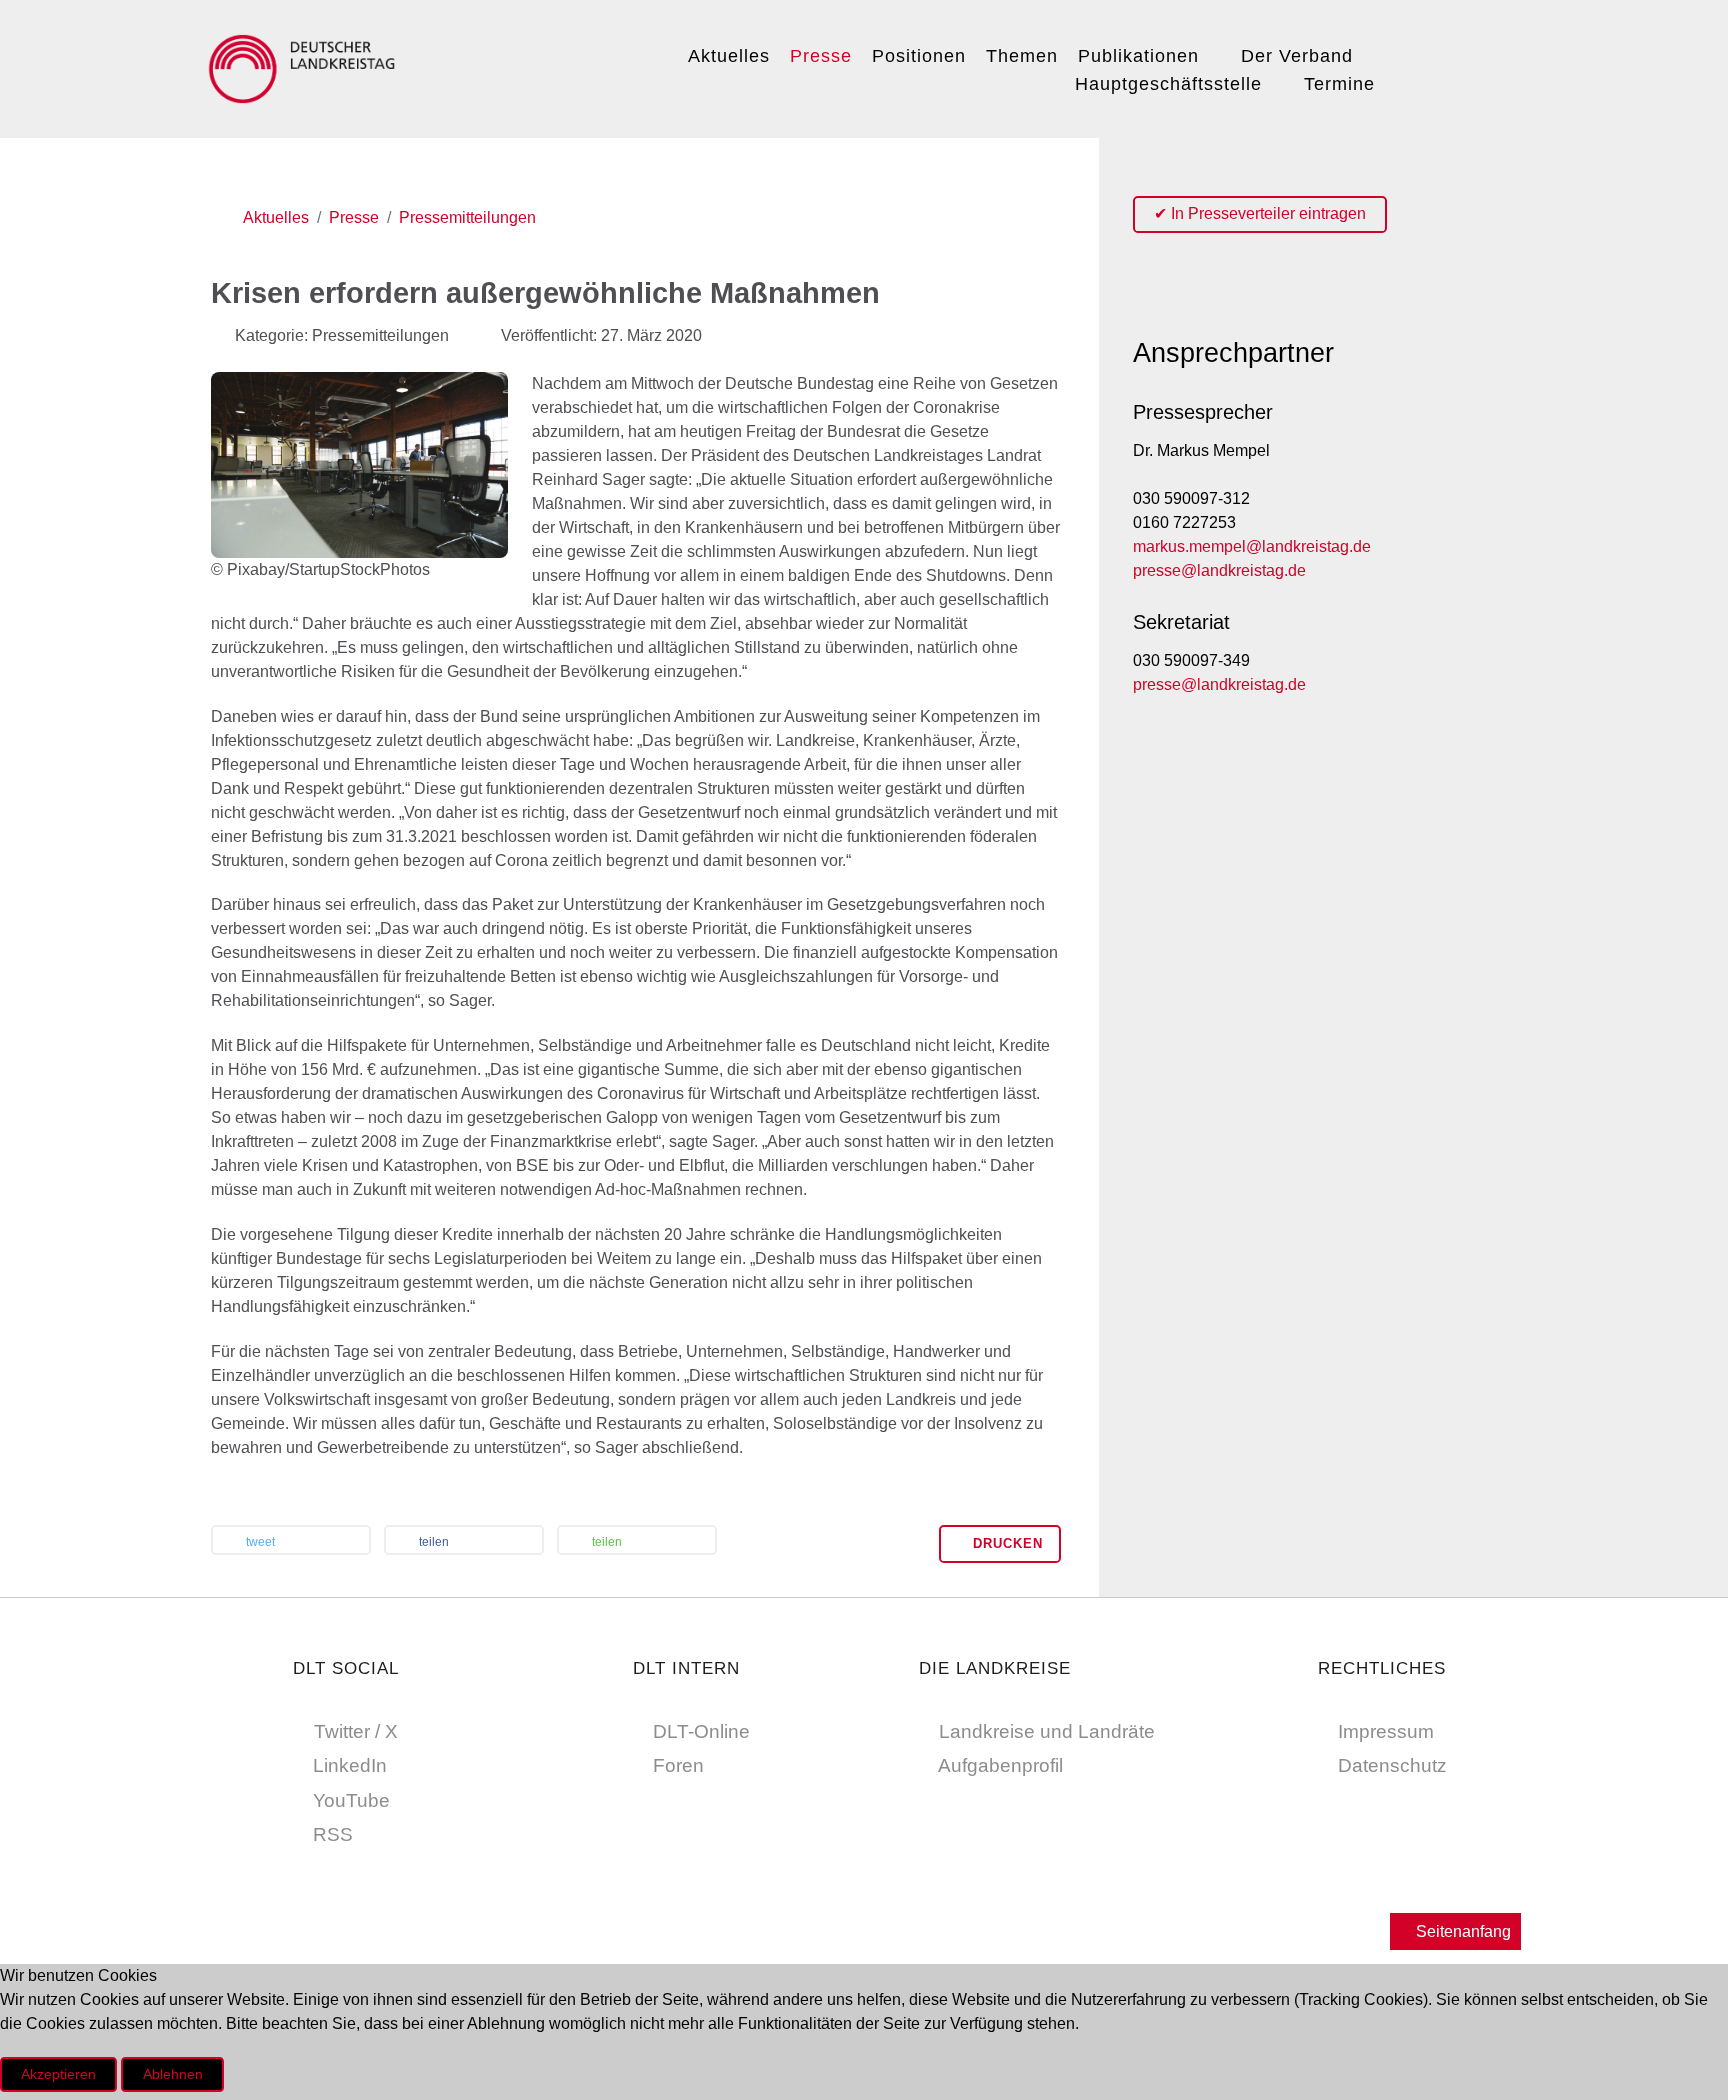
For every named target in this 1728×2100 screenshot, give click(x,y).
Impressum (1386, 1731)
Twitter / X (356, 1731)
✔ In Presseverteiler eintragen (1260, 213)
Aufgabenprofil (1000, 1765)
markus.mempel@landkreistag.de (1252, 546)
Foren (678, 1765)
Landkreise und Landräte (1047, 1731)
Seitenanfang (1461, 1931)
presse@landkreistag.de (1219, 570)
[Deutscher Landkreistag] (307, 66)
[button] (291, 1542)
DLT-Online (701, 1731)
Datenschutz (1392, 1765)
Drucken (1005, 1543)
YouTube (351, 1800)
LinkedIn (350, 1765)
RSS (333, 1834)
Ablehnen (173, 2074)
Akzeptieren (58, 2074)
